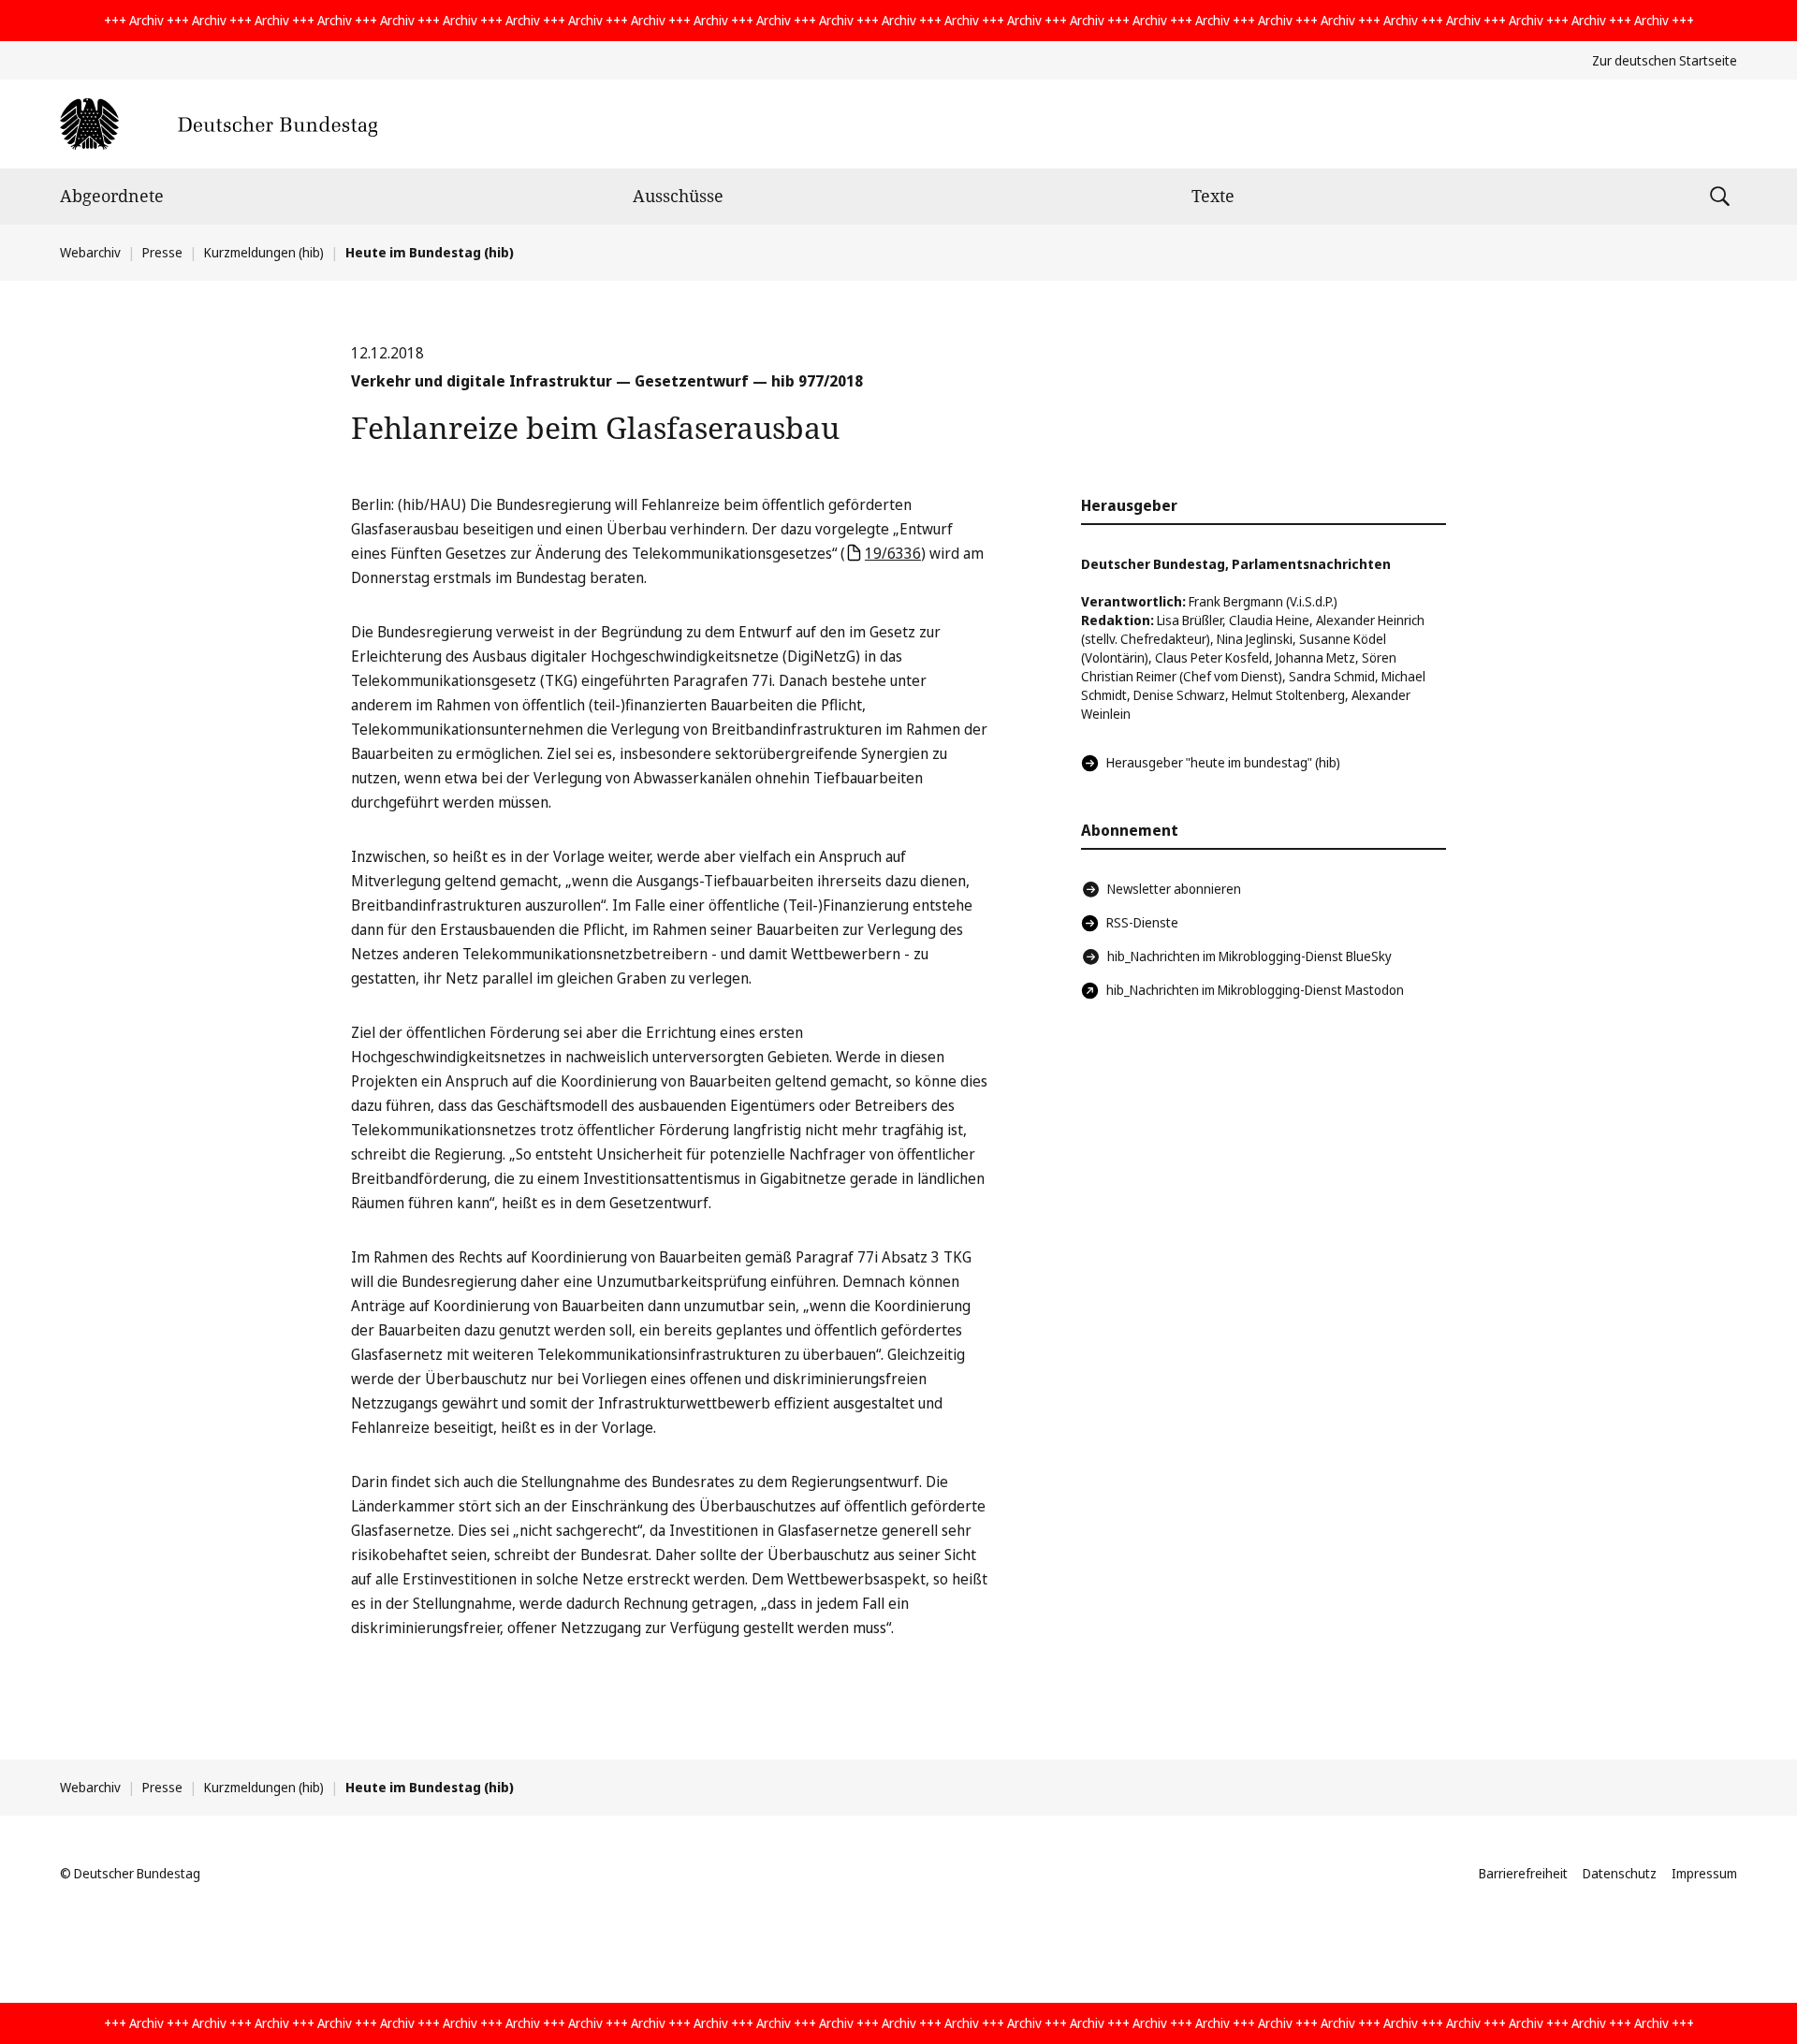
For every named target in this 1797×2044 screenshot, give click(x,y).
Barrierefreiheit (1523, 1873)
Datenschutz (1620, 1873)
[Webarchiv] (219, 124)
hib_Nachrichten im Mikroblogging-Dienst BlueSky (1249, 956)
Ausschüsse (678, 196)
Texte (1213, 196)
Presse (162, 252)
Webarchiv (90, 252)
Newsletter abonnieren (1174, 889)
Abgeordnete (112, 196)
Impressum (1704, 1873)
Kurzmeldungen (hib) (264, 252)
